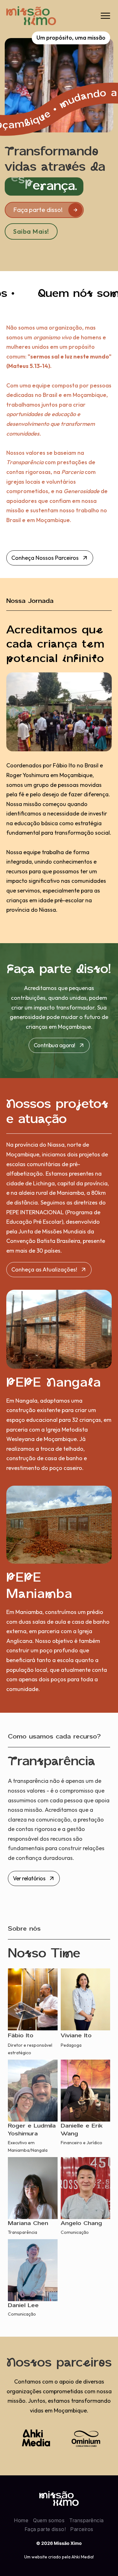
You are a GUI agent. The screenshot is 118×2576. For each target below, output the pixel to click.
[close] (105, 16)
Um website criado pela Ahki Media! (59, 2557)
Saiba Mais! (31, 231)
